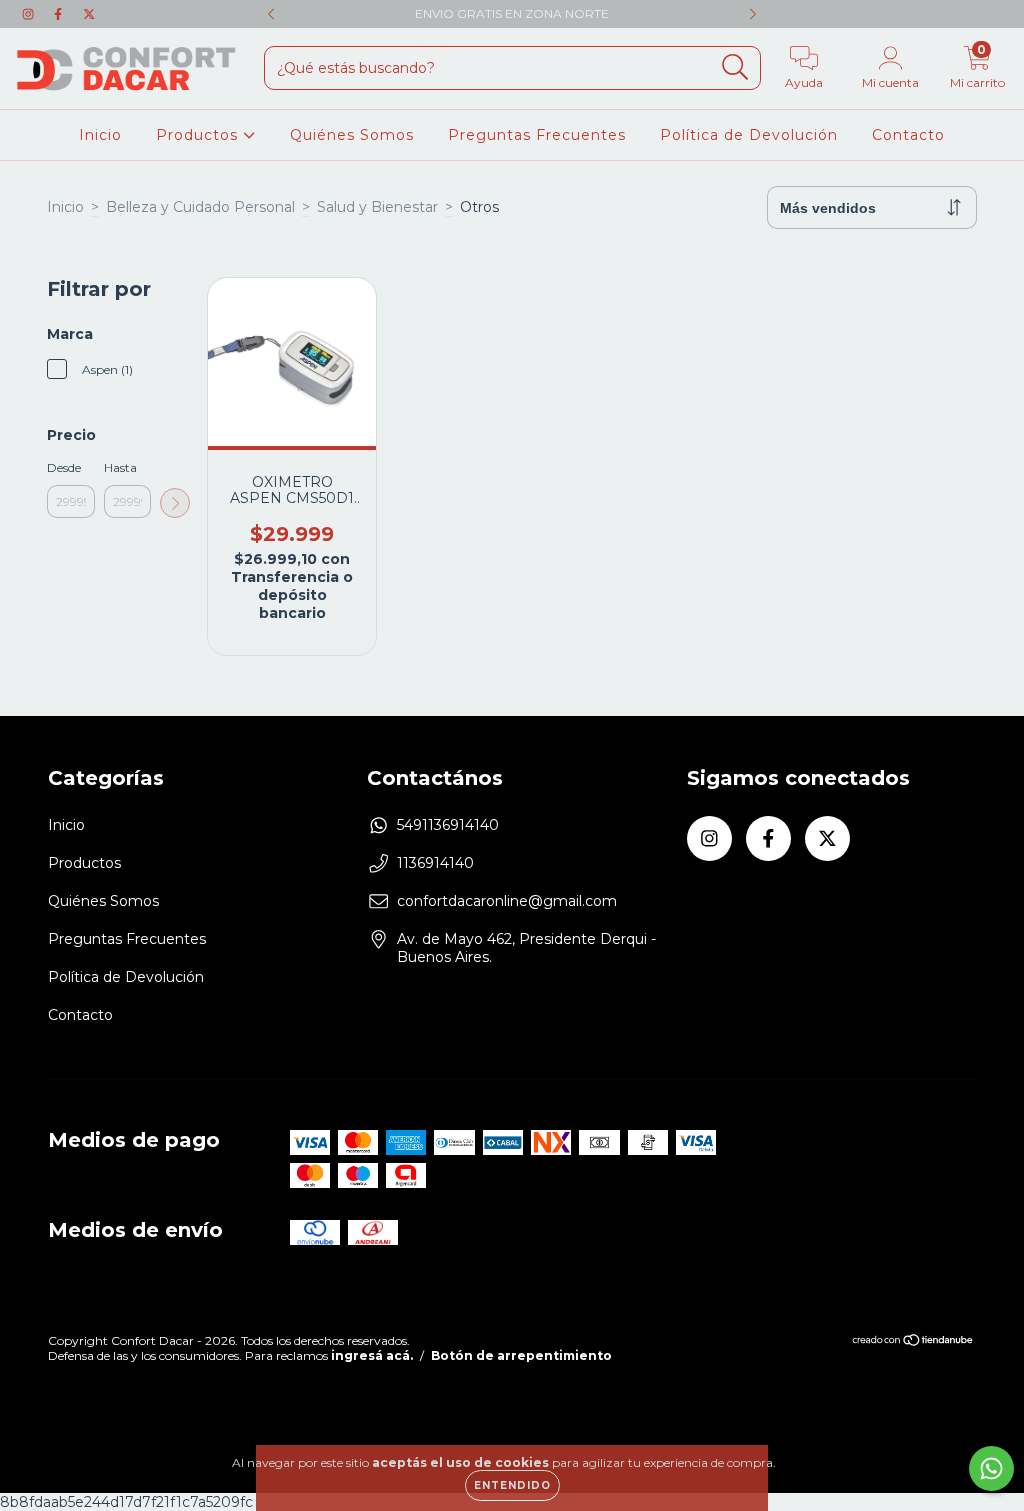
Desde (64, 467)
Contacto (908, 135)
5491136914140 (448, 825)
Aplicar (175, 503)
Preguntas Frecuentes (537, 135)
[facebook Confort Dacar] (60, 14)
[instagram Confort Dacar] (30, 14)
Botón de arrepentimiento (521, 1355)
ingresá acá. (372, 1355)
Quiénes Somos (352, 135)
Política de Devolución (749, 135)
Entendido (512, 1485)
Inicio (100, 135)
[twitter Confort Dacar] (89, 14)
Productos (199, 135)
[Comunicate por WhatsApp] (991, 1468)
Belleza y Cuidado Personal (200, 207)
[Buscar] (735, 67)
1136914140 (435, 863)
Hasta (120, 467)
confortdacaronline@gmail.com (507, 901)
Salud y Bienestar (377, 207)
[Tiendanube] (913, 1342)
